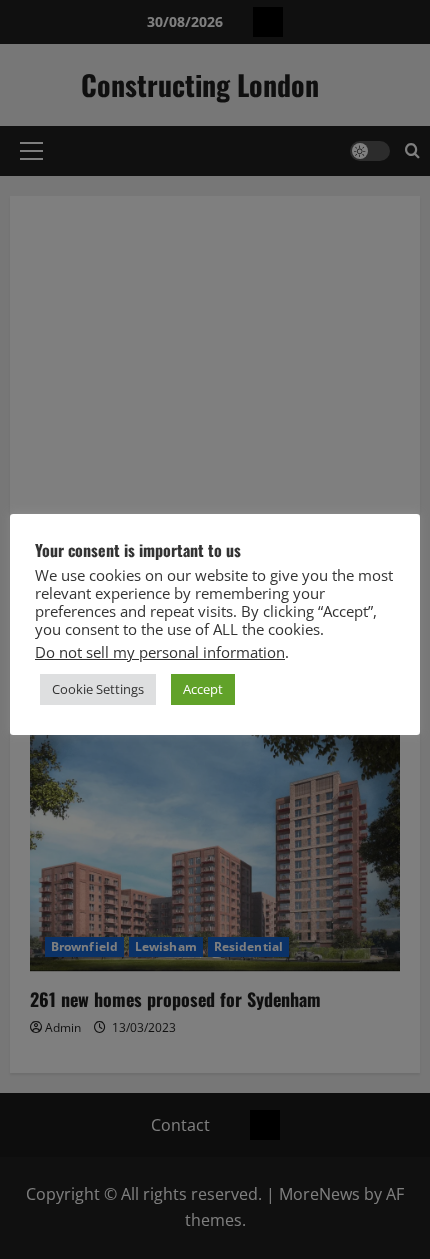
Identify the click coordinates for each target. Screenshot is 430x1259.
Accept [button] (203, 689)
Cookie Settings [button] (98, 689)
